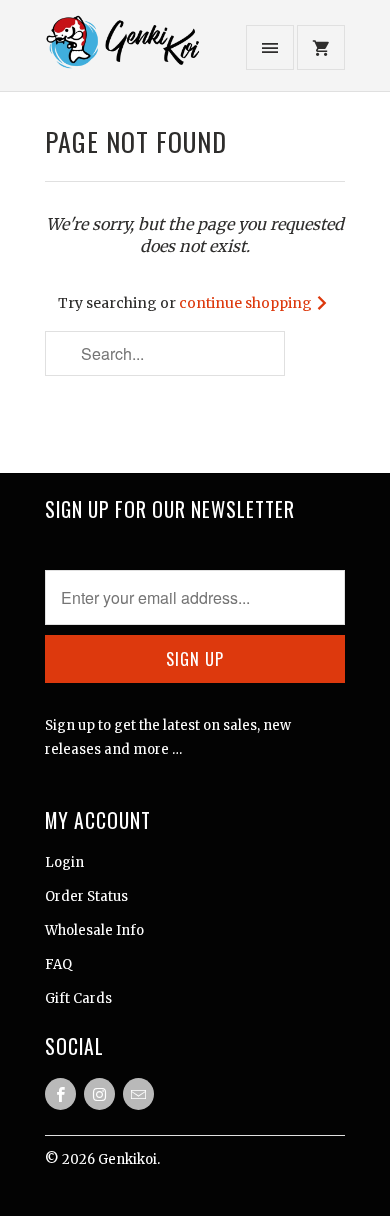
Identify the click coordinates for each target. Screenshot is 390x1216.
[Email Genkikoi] (138, 1094)
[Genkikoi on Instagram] (99, 1094)
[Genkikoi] (125, 53)
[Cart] (321, 47)
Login (64, 862)
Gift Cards (78, 998)
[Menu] (270, 47)
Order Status (86, 896)
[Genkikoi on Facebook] (60, 1094)
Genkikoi (127, 1159)
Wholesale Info (94, 930)
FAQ (58, 964)
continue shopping (247, 303)
